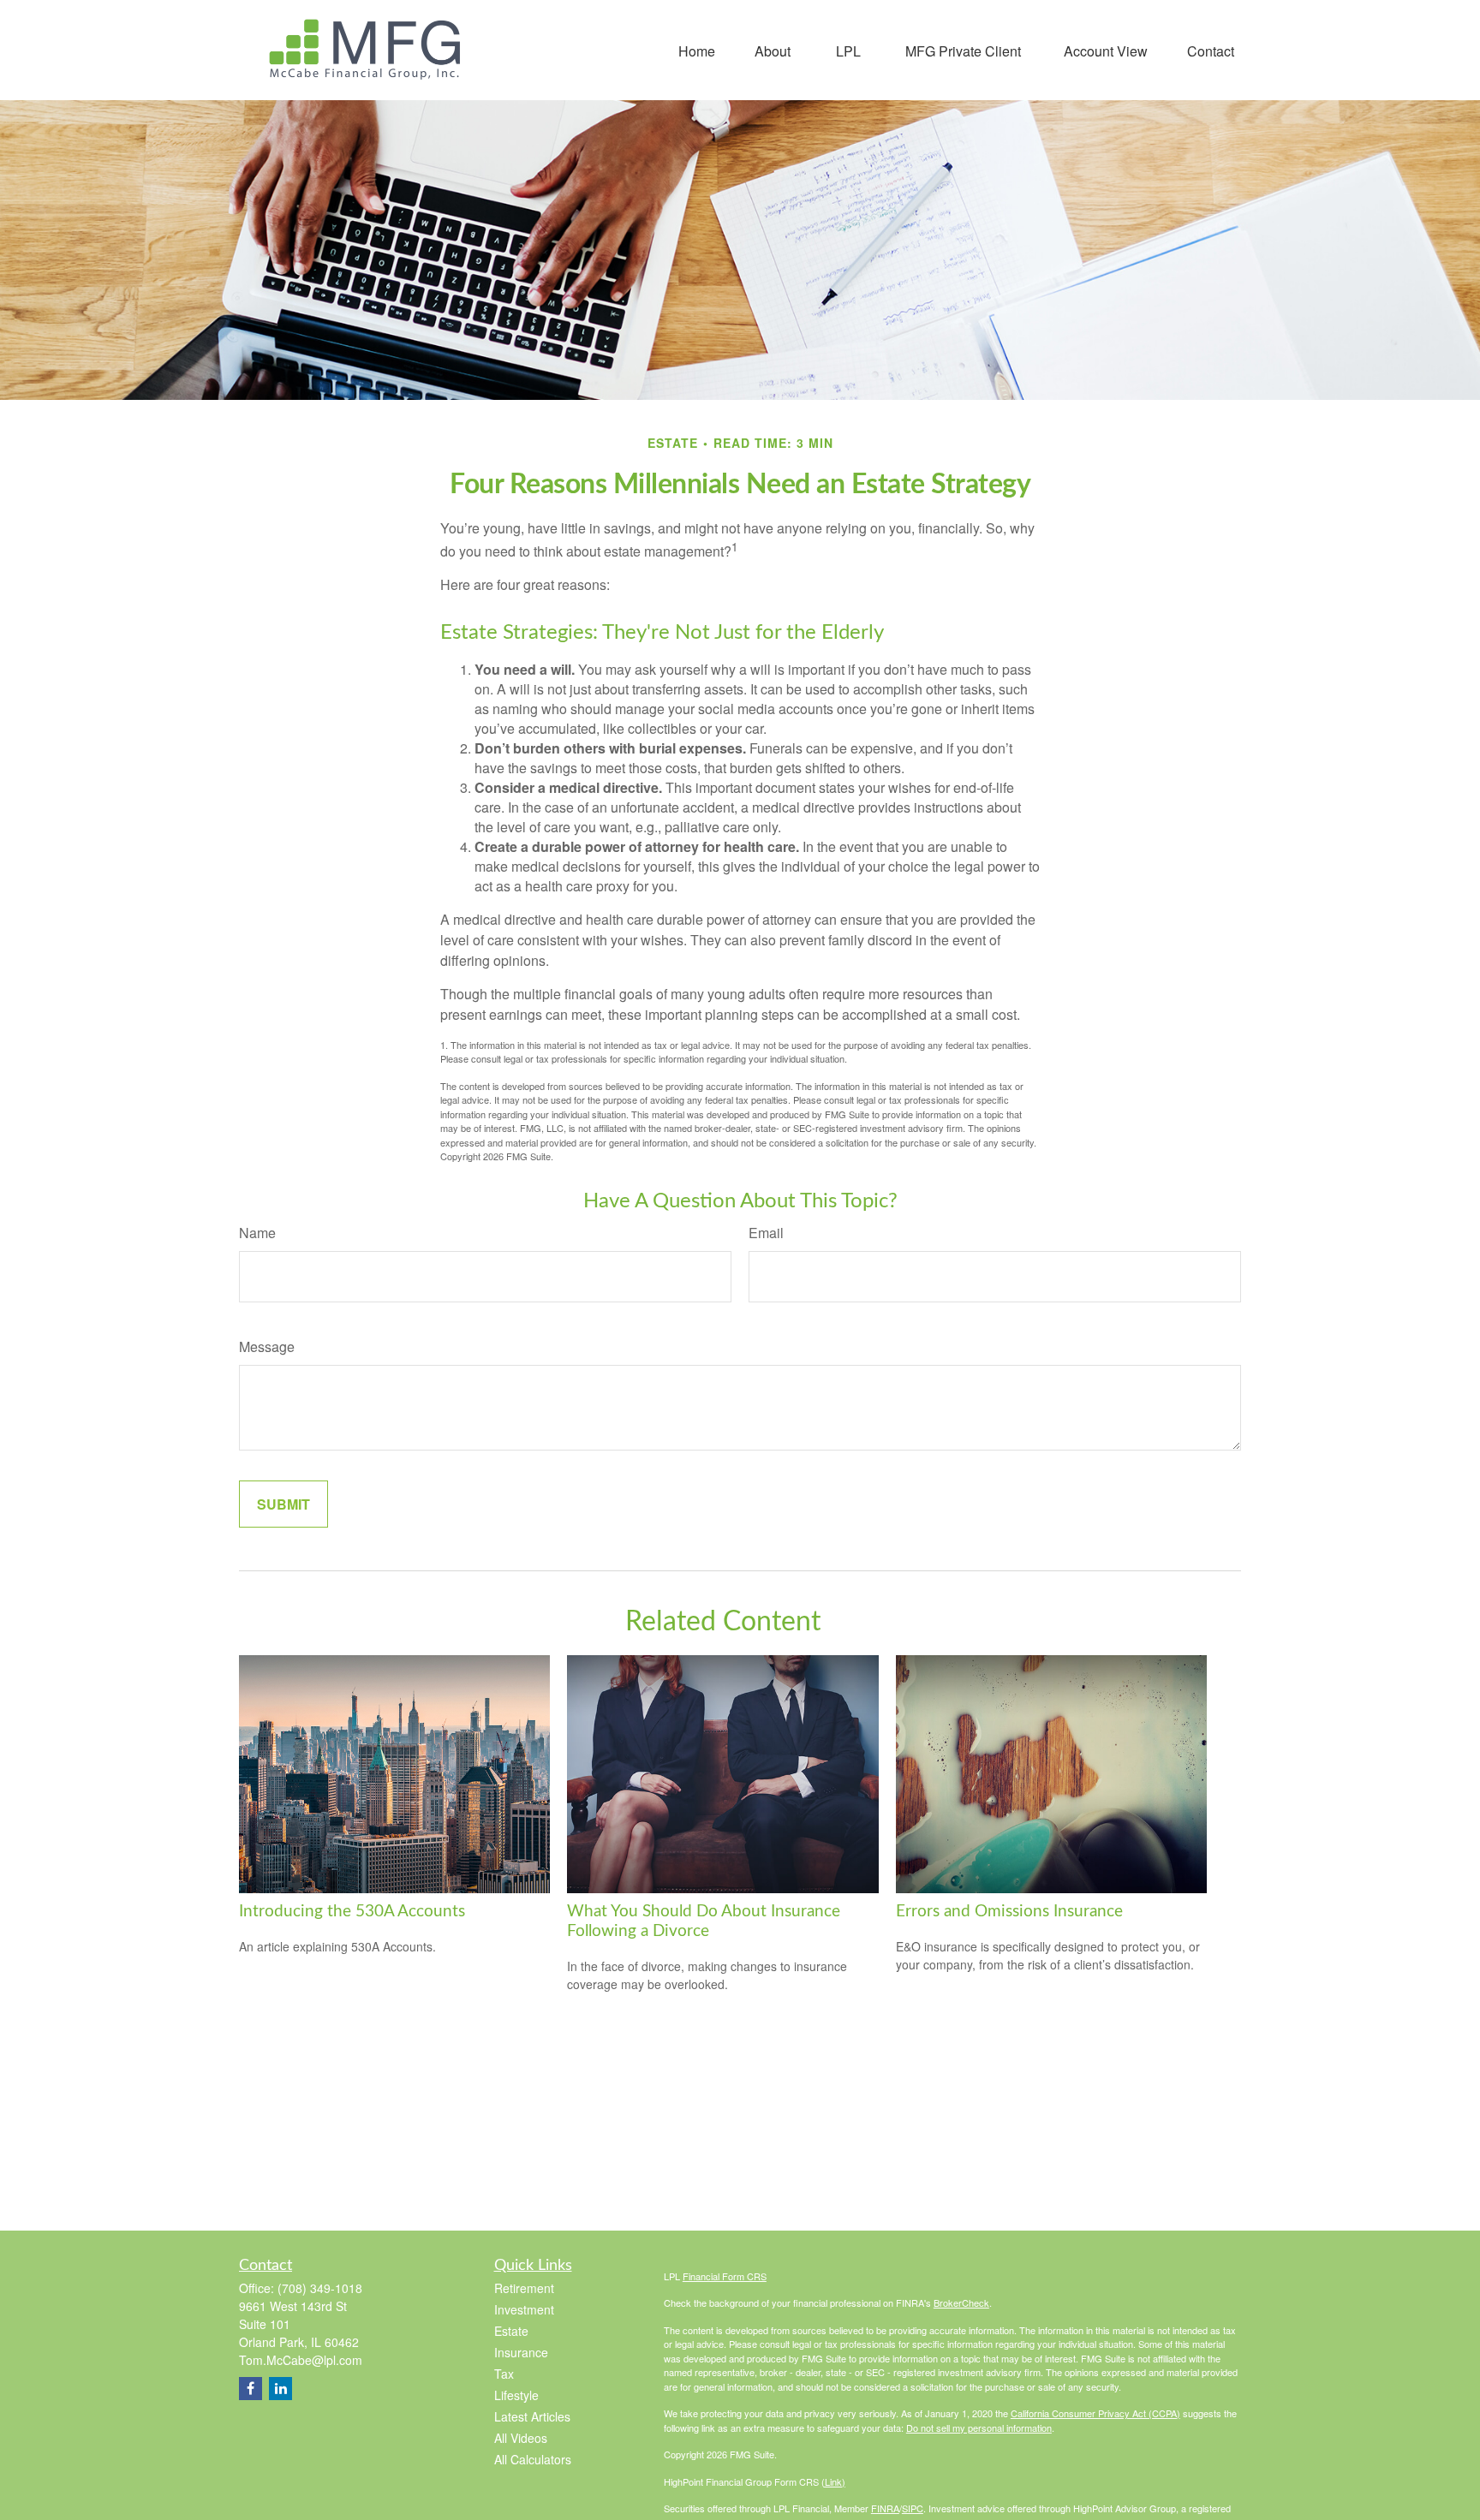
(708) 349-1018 (320, 2288)
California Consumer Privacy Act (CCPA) (1095, 2413)
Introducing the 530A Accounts (352, 1912)
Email (766, 1233)
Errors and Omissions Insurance (1009, 1912)
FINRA (885, 2508)
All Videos (521, 2438)
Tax (504, 2374)
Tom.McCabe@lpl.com (301, 2360)
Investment (524, 2309)
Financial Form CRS (725, 2276)
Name (257, 1233)
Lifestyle (516, 2395)
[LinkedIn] (280, 2389)
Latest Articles (532, 2416)
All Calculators (533, 2459)
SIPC (913, 2508)
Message (267, 1346)
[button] (697, 50)
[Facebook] (251, 2389)
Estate (511, 2331)
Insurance (521, 2352)
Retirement (524, 2288)
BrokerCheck (961, 2303)
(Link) (833, 2481)
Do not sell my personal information (979, 2428)
